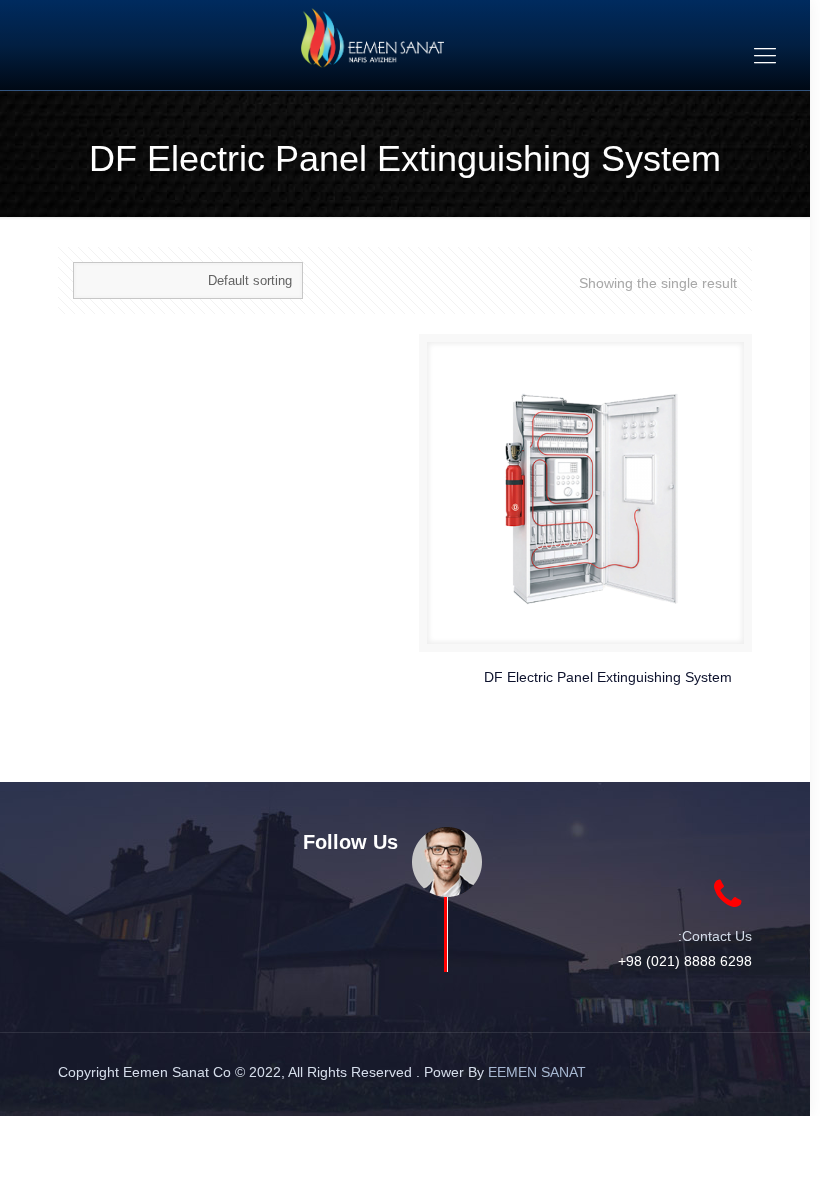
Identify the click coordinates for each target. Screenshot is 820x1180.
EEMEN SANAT (537, 1072)
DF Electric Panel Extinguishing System (608, 677)
